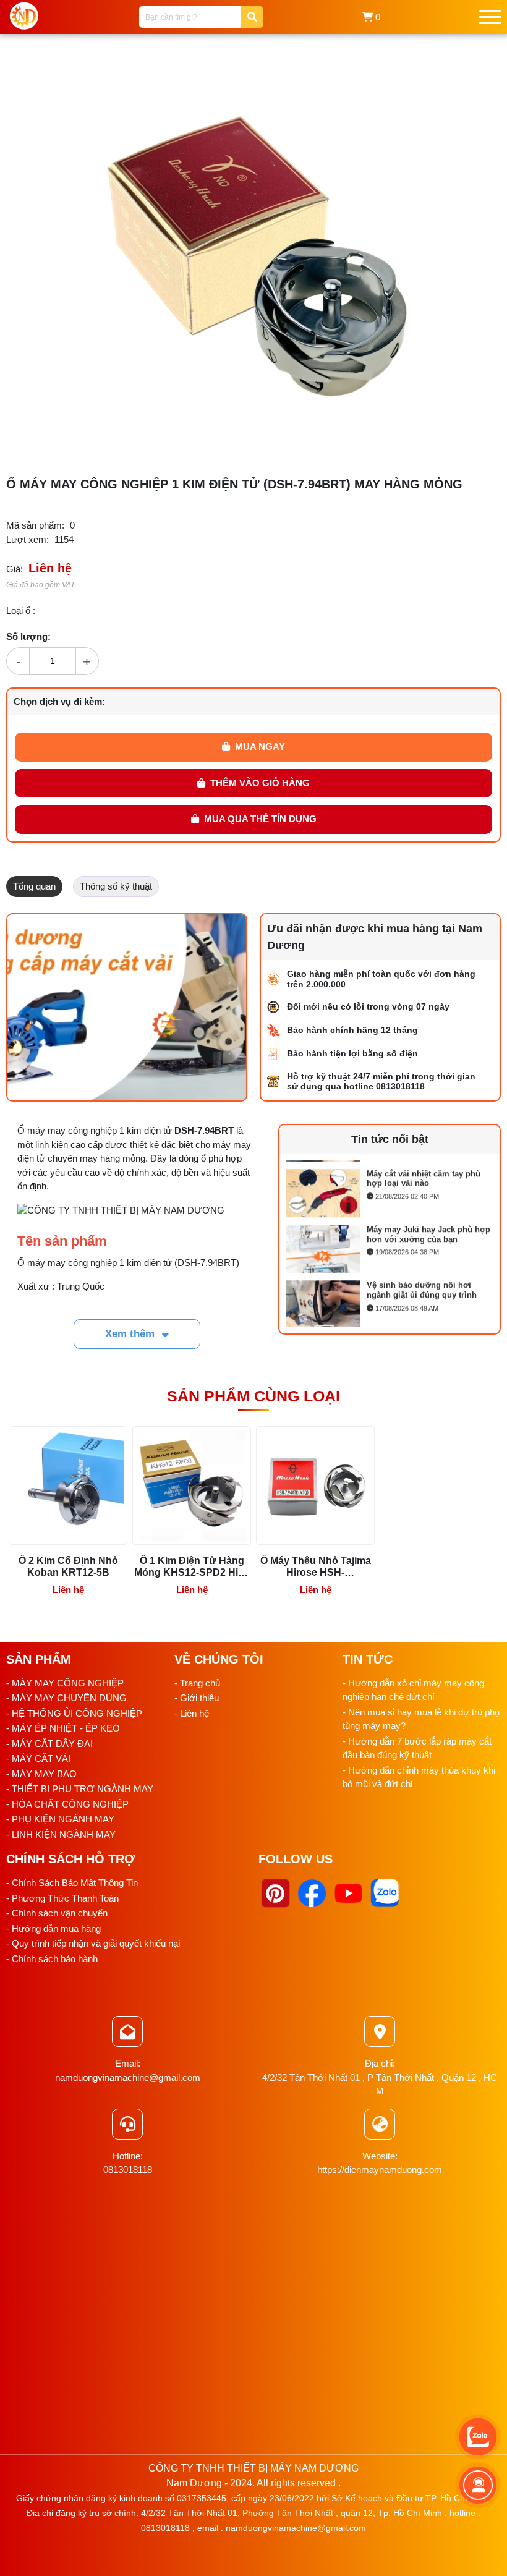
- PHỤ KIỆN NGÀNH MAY (60, 1819)
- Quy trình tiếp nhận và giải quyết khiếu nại (93, 1943)
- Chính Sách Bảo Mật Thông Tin (72, 1883)
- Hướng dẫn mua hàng (53, 1928)
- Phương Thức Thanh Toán (62, 1898)
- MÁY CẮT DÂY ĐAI (49, 1744)
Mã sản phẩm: (35, 525)
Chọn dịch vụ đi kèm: (59, 701)
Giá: (15, 569)
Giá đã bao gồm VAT (40, 585)
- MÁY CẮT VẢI (38, 1758)
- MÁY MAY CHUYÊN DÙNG (66, 1698)
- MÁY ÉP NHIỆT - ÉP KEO (63, 1728)
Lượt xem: (28, 539)
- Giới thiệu (197, 1698)
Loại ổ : (21, 610)
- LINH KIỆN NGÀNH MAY (61, 1834)
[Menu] (490, 17)
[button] (440, 70)
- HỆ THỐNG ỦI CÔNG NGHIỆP (74, 1713)
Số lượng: (28, 636)
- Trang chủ (197, 1683)
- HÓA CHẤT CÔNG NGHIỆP (67, 1804)
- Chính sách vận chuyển (57, 1913)
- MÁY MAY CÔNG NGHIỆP (65, 1683)
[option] (390, 1190)
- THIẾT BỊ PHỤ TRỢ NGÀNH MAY (80, 1789)
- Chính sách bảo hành (52, 1959)
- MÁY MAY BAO (41, 1774)
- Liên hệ (192, 1713)
